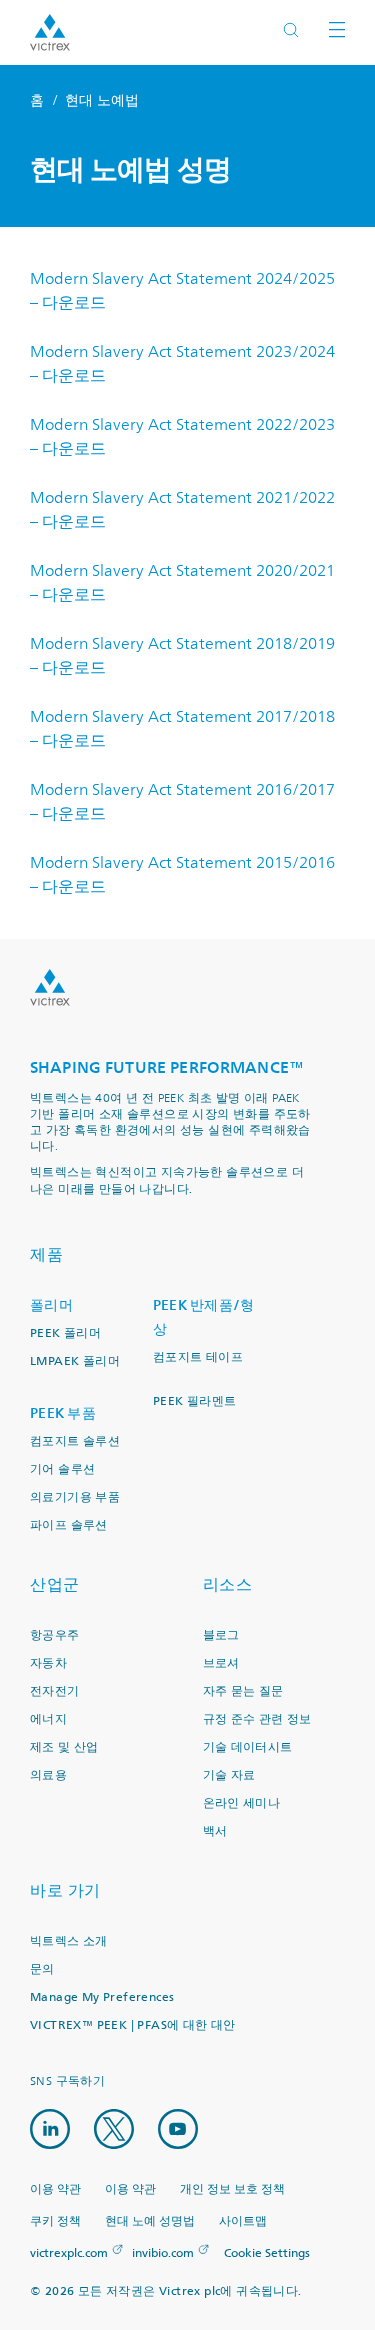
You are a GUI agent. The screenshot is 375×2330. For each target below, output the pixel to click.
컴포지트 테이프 (198, 1357)
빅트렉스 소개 (69, 1941)
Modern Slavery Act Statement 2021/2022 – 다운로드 (182, 510)
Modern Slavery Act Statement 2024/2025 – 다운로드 (182, 291)
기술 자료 (229, 1775)
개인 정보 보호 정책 (232, 2189)
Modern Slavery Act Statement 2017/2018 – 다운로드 (182, 729)
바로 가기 (65, 1890)
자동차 (48, 1663)
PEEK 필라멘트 (195, 1401)
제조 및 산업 (64, 1747)
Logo (50, 987)
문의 (42, 1969)
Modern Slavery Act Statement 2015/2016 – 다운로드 (182, 875)
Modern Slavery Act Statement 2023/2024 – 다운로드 (182, 364)
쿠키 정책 (55, 2221)
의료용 (48, 1775)
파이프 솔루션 (69, 1525)
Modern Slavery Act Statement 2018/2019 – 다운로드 (182, 656)
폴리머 (51, 1305)
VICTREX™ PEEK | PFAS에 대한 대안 (133, 2025)
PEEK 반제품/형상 (204, 1317)
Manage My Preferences (102, 1997)
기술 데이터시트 (248, 1747)
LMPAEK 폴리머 (75, 1361)
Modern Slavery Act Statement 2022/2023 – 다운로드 (182, 437)
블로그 (221, 1635)
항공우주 (55, 1635)
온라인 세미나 (242, 1803)
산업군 (55, 1584)
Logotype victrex (50, 32)
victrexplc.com (69, 2253)
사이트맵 (243, 2221)
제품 (46, 1254)
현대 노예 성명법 (150, 2221)
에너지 (48, 1719)
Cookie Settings (267, 2254)
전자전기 (55, 1691)
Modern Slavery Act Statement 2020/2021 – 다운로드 (182, 583)
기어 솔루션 (62, 1469)
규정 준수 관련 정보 (257, 1719)
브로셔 (221, 1663)
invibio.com (163, 2253)
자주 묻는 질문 (243, 1691)
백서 (215, 1831)
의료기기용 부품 (75, 1497)
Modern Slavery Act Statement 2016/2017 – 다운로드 (182, 802)
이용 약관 (55, 2189)
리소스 (228, 1584)
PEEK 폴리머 (65, 1333)
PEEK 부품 (63, 1413)
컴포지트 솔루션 (75, 1441)
